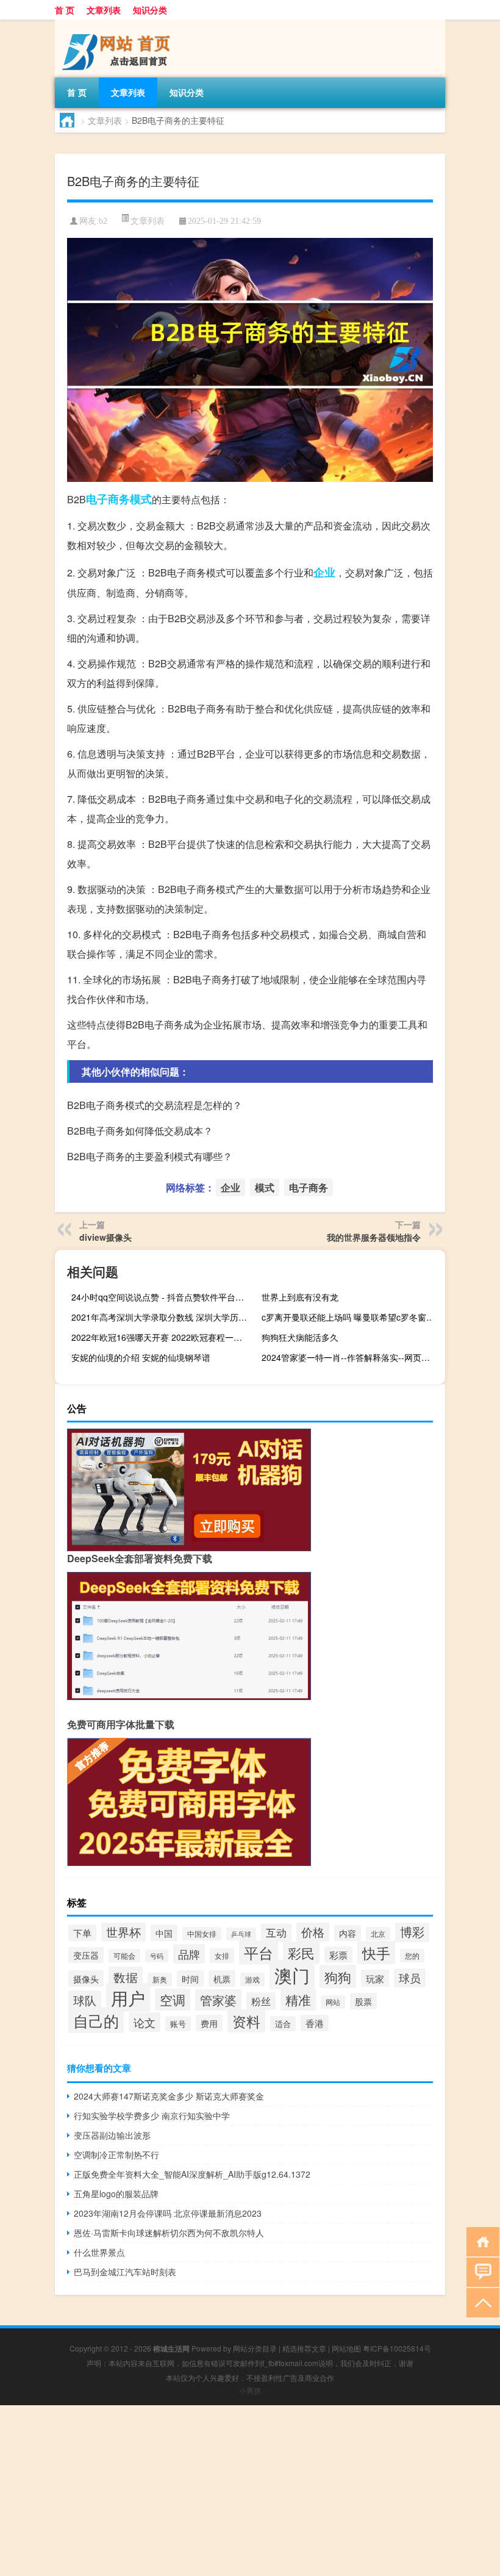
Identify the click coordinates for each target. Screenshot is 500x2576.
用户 (128, 1997)
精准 (298, 2000)
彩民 (301, 1953)
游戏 (252, 1979)
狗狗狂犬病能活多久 (300, 1337)
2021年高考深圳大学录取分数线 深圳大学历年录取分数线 (162, 1317)
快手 (376, 1953)
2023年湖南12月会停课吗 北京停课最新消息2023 (168, 2213)
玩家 (375, 1978)
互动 (276, 1932)
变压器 (86, 1955)
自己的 (96, 2020)
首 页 (65, 10)
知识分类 (150, 10)
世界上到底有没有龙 (300, 1297)
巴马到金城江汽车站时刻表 (125, 2272)
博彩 (412, 1932)
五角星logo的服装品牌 (116, 2194)
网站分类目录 (255, 2348)
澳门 (292, 1975)
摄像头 (86, 1979)
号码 (157, 1956)
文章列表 (104, 10)
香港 (315, 2023)
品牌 (189, 1954)
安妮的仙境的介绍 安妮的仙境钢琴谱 (141, 1357)
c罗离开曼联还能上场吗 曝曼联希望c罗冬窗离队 (352, 1317)
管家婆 (218, 2000)
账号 (178, 2024)
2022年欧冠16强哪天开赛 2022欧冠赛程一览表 (161, 1337)
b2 (103, 221)
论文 (145, 2022)
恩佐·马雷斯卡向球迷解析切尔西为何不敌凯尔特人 (169, 2233)
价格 (313, 1932)
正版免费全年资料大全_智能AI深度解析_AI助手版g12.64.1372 (192, 2174)
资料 (246, 2021)
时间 (190, 1979)
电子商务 (108, 499)
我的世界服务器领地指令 (374, 1237)
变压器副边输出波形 (112, 2135)
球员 (410, 1978)
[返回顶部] (480, 2302)
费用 (209, 2023)
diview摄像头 (105, 1237)
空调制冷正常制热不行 (116, 2154)
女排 (222, 1956)
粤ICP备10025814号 (397, 2348)
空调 (173, 2000)
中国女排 (202, 1934)
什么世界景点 (99, 2252)
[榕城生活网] (119, 24)
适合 (283, 2024)
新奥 (160, 1979)
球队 (85, 2000)
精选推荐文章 (304, 2348)
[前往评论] (480, 2271)
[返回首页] (480, 2241)
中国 (164, 1933)
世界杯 (123, 1932)
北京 (378, 1934)
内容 (348, 1933)
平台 (259, 1953)
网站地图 (346, 2348)
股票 (363, 2001)
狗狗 (338, 1976)
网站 (333, 2002)
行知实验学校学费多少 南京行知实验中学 (152, 2115)
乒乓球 (241, 1934)
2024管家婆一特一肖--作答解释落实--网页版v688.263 (352, 1357)
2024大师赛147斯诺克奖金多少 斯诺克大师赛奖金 (169, 2096)
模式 (141, 499)
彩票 (338, 1955)
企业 (324, 572)
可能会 (124, 1956)
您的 (412, 1956)
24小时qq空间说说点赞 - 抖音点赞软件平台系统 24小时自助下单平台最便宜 (162, 1297)
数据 (126, 1977)
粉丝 (261, 2001)
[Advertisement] (250, 2491)
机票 (222, 1979)
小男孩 (250, 2390)
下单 (82, 1933)
